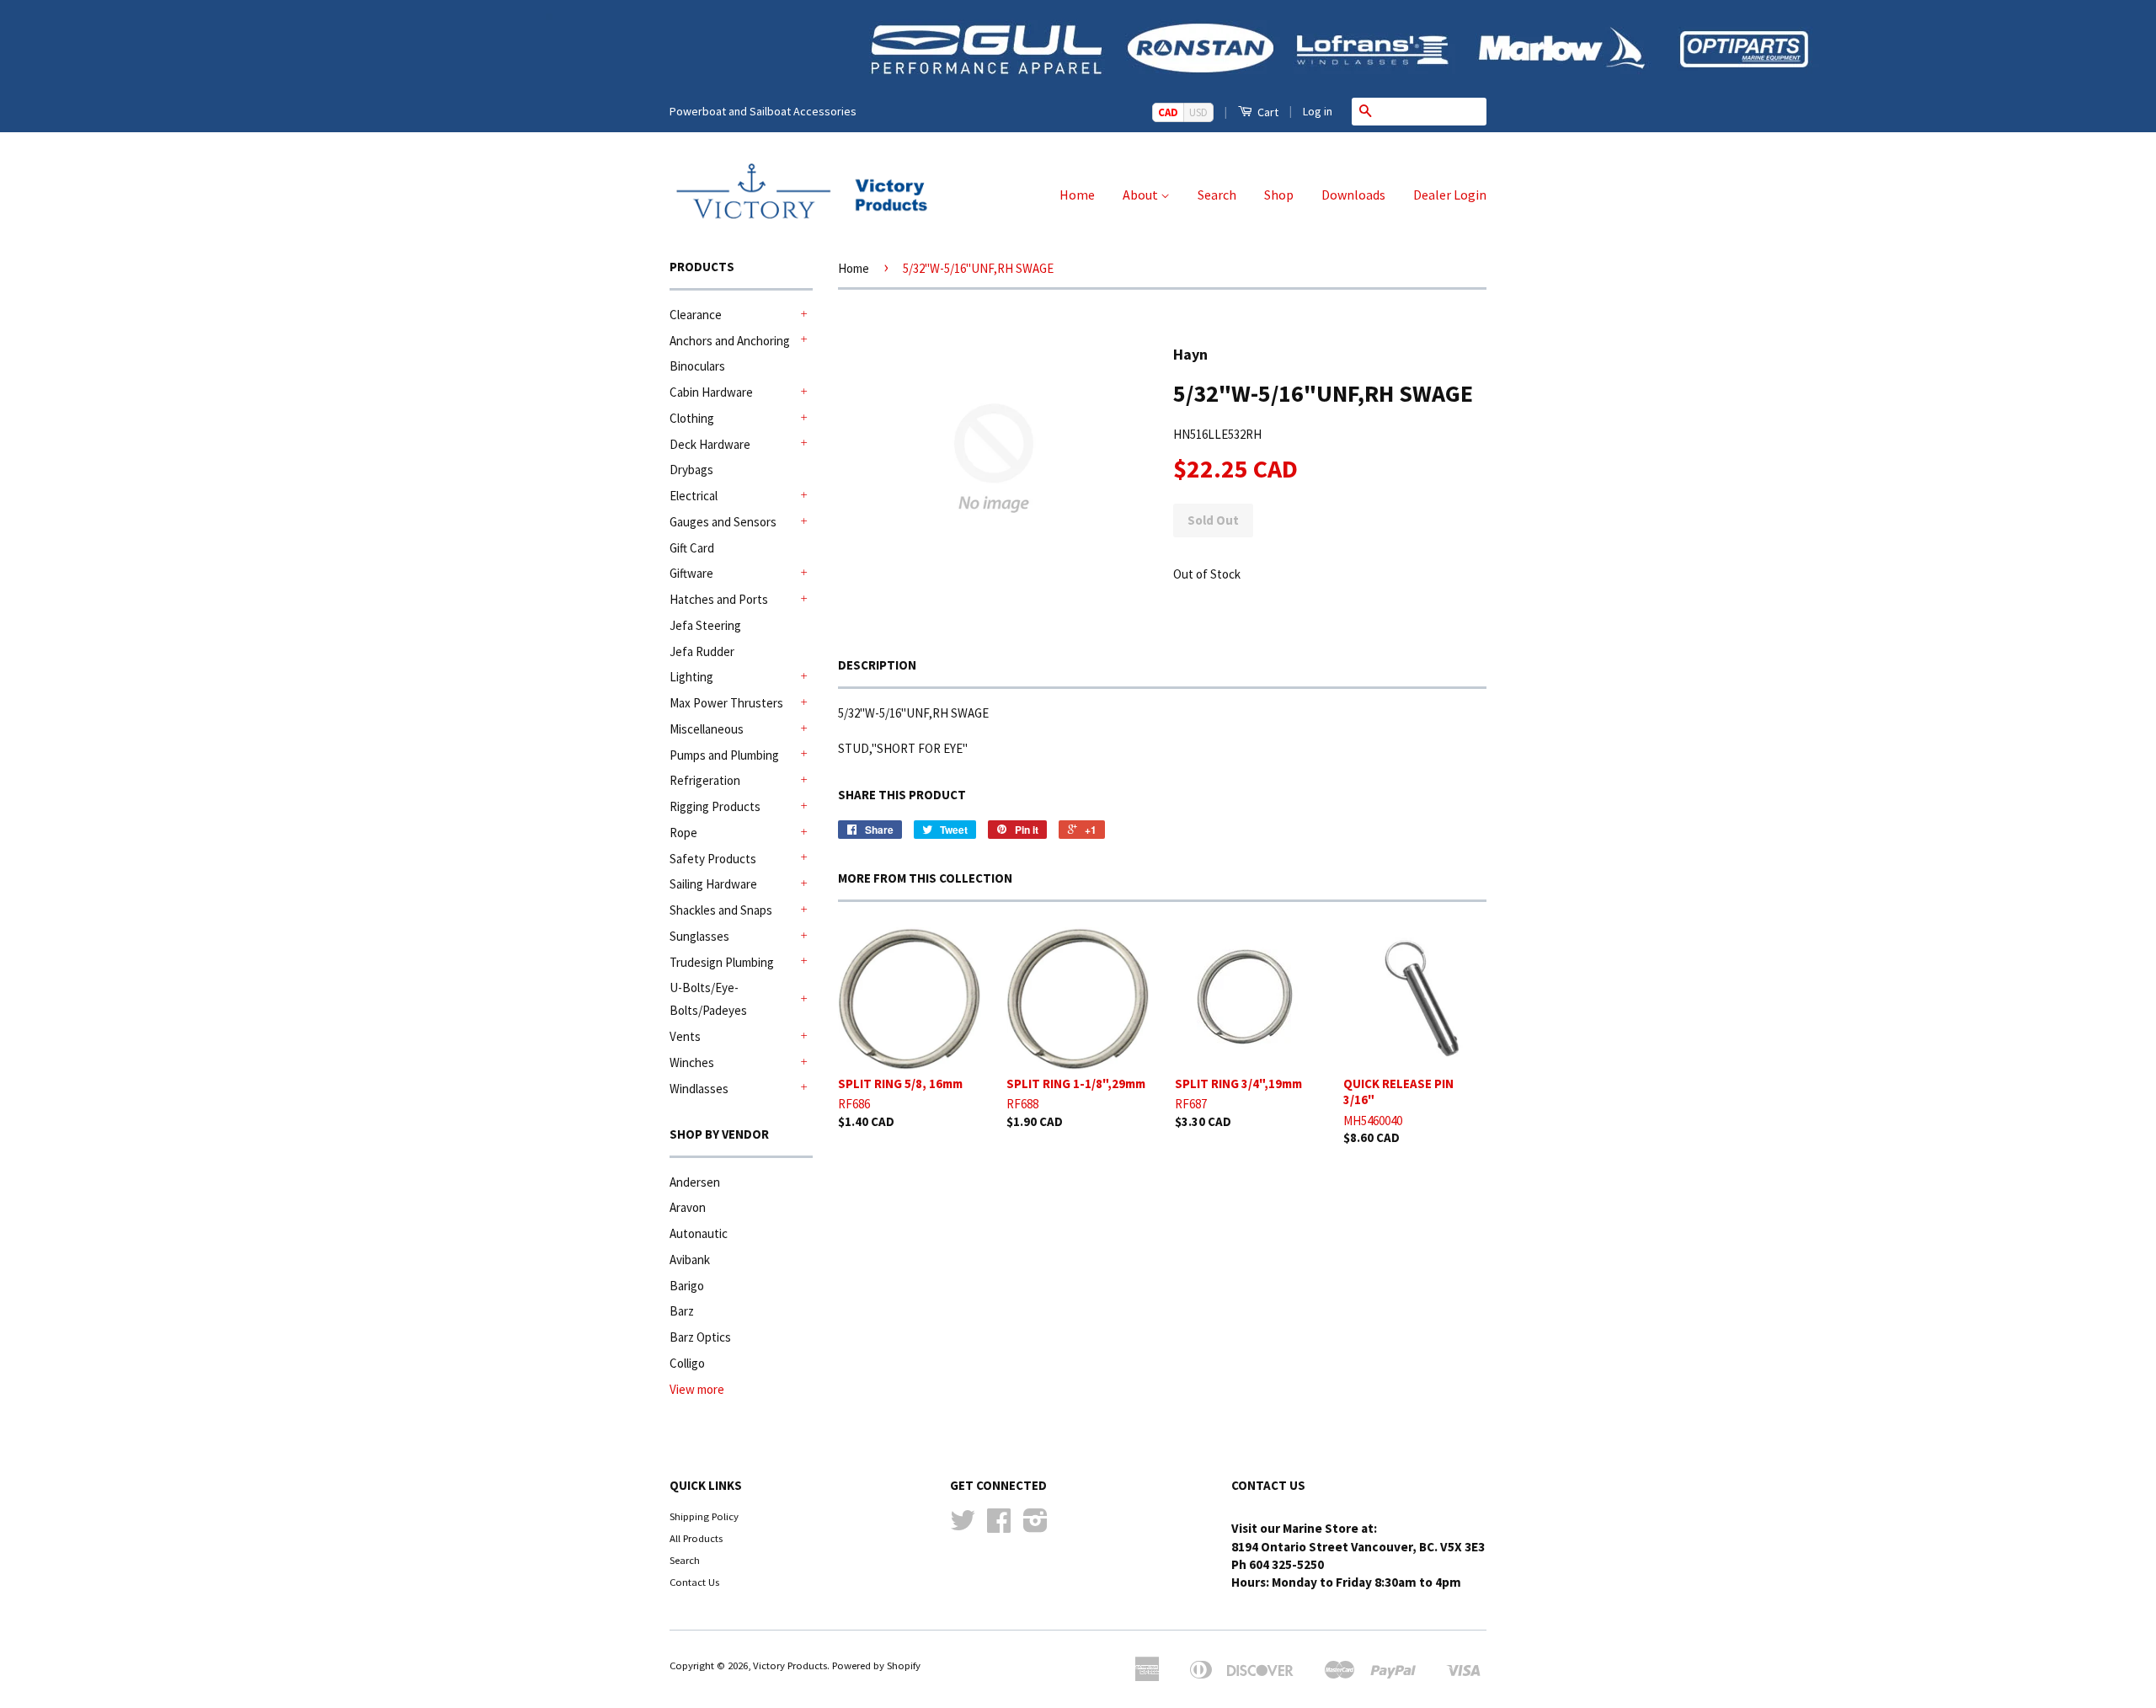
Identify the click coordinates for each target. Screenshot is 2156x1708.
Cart (1267, 112)
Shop (1279, 195)
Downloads (1353, 195)
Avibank (690, 1260)
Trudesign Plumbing (722, 962)
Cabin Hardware (711, 392)
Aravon (688, 1207)
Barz (682, 1311)
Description (877, 665)
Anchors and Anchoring (730, 341)
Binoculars (697, 366)
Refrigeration (705, 780)
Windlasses (699, 1089)
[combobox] (1433, 111)
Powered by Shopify (876, 1665)
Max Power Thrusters (726, 703)
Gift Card (692, 548)
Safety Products (713, 859)
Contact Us (694, 1582)
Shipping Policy (704, 1516)
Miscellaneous (707, 729)
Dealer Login (1450, 195)
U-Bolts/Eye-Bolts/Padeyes (708, 999)
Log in (1318, 111)
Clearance (696, 315)
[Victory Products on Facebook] (999, 1526)
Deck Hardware (710, 444)
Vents (685, 1036)
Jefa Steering (705, 625)
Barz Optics (700, 1337)
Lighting (691, 677)
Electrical (694, 496)
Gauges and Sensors (723, 522)
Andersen (695, 1182)
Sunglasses (699, 936)
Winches (692, 1062)
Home (1077, 195)
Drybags (691, 470)
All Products (696, 1538)
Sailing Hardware (713, 884)
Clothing (692, 418)
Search (1217, 195)
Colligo (687, 1363)
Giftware (691, 573)
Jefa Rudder (702, 651)
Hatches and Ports (719, 599)
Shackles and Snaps (721, 910)
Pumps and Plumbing (724, 755)
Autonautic (699, 1233)
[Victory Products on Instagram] (1035, 1526)
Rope (683, 833)
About (1142, 195)
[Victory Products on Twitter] (963, 1526)
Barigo (687, 1286)
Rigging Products (715, 806)
